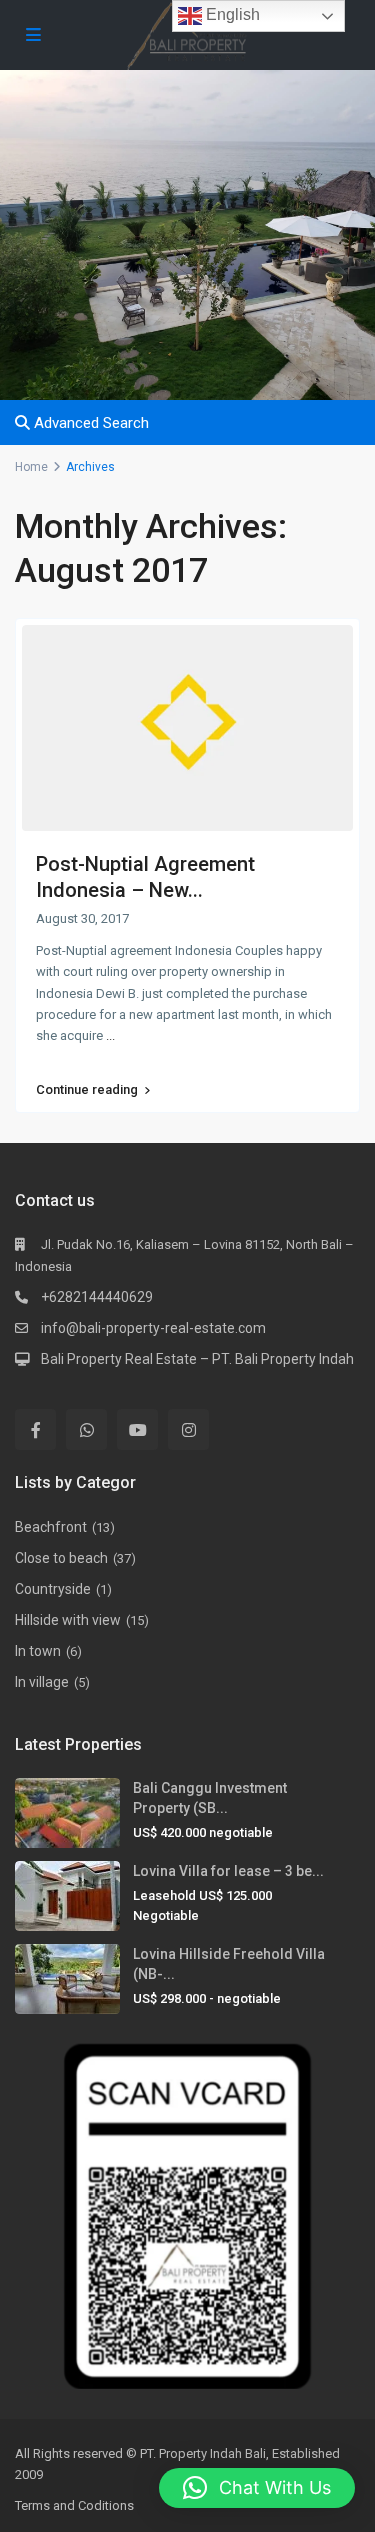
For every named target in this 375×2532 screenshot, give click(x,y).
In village (42, 1682)
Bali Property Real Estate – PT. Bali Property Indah (197, 1359)
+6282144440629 (97, 1297)
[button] (257, 2488)
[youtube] (137, 1429)
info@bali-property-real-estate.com (153, 1328)
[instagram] (188, 1429)
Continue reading (87, 1090)
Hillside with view (68, 1620)
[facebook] (35, 1429)
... (110, 1035)
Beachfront (51, 1527)
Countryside (53, 1589)
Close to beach (61, 1558)
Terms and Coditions (74, 2505)
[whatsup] (86, 1429)
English (231, 14)
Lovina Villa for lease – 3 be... (228, 1871)
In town (38, 1651)
